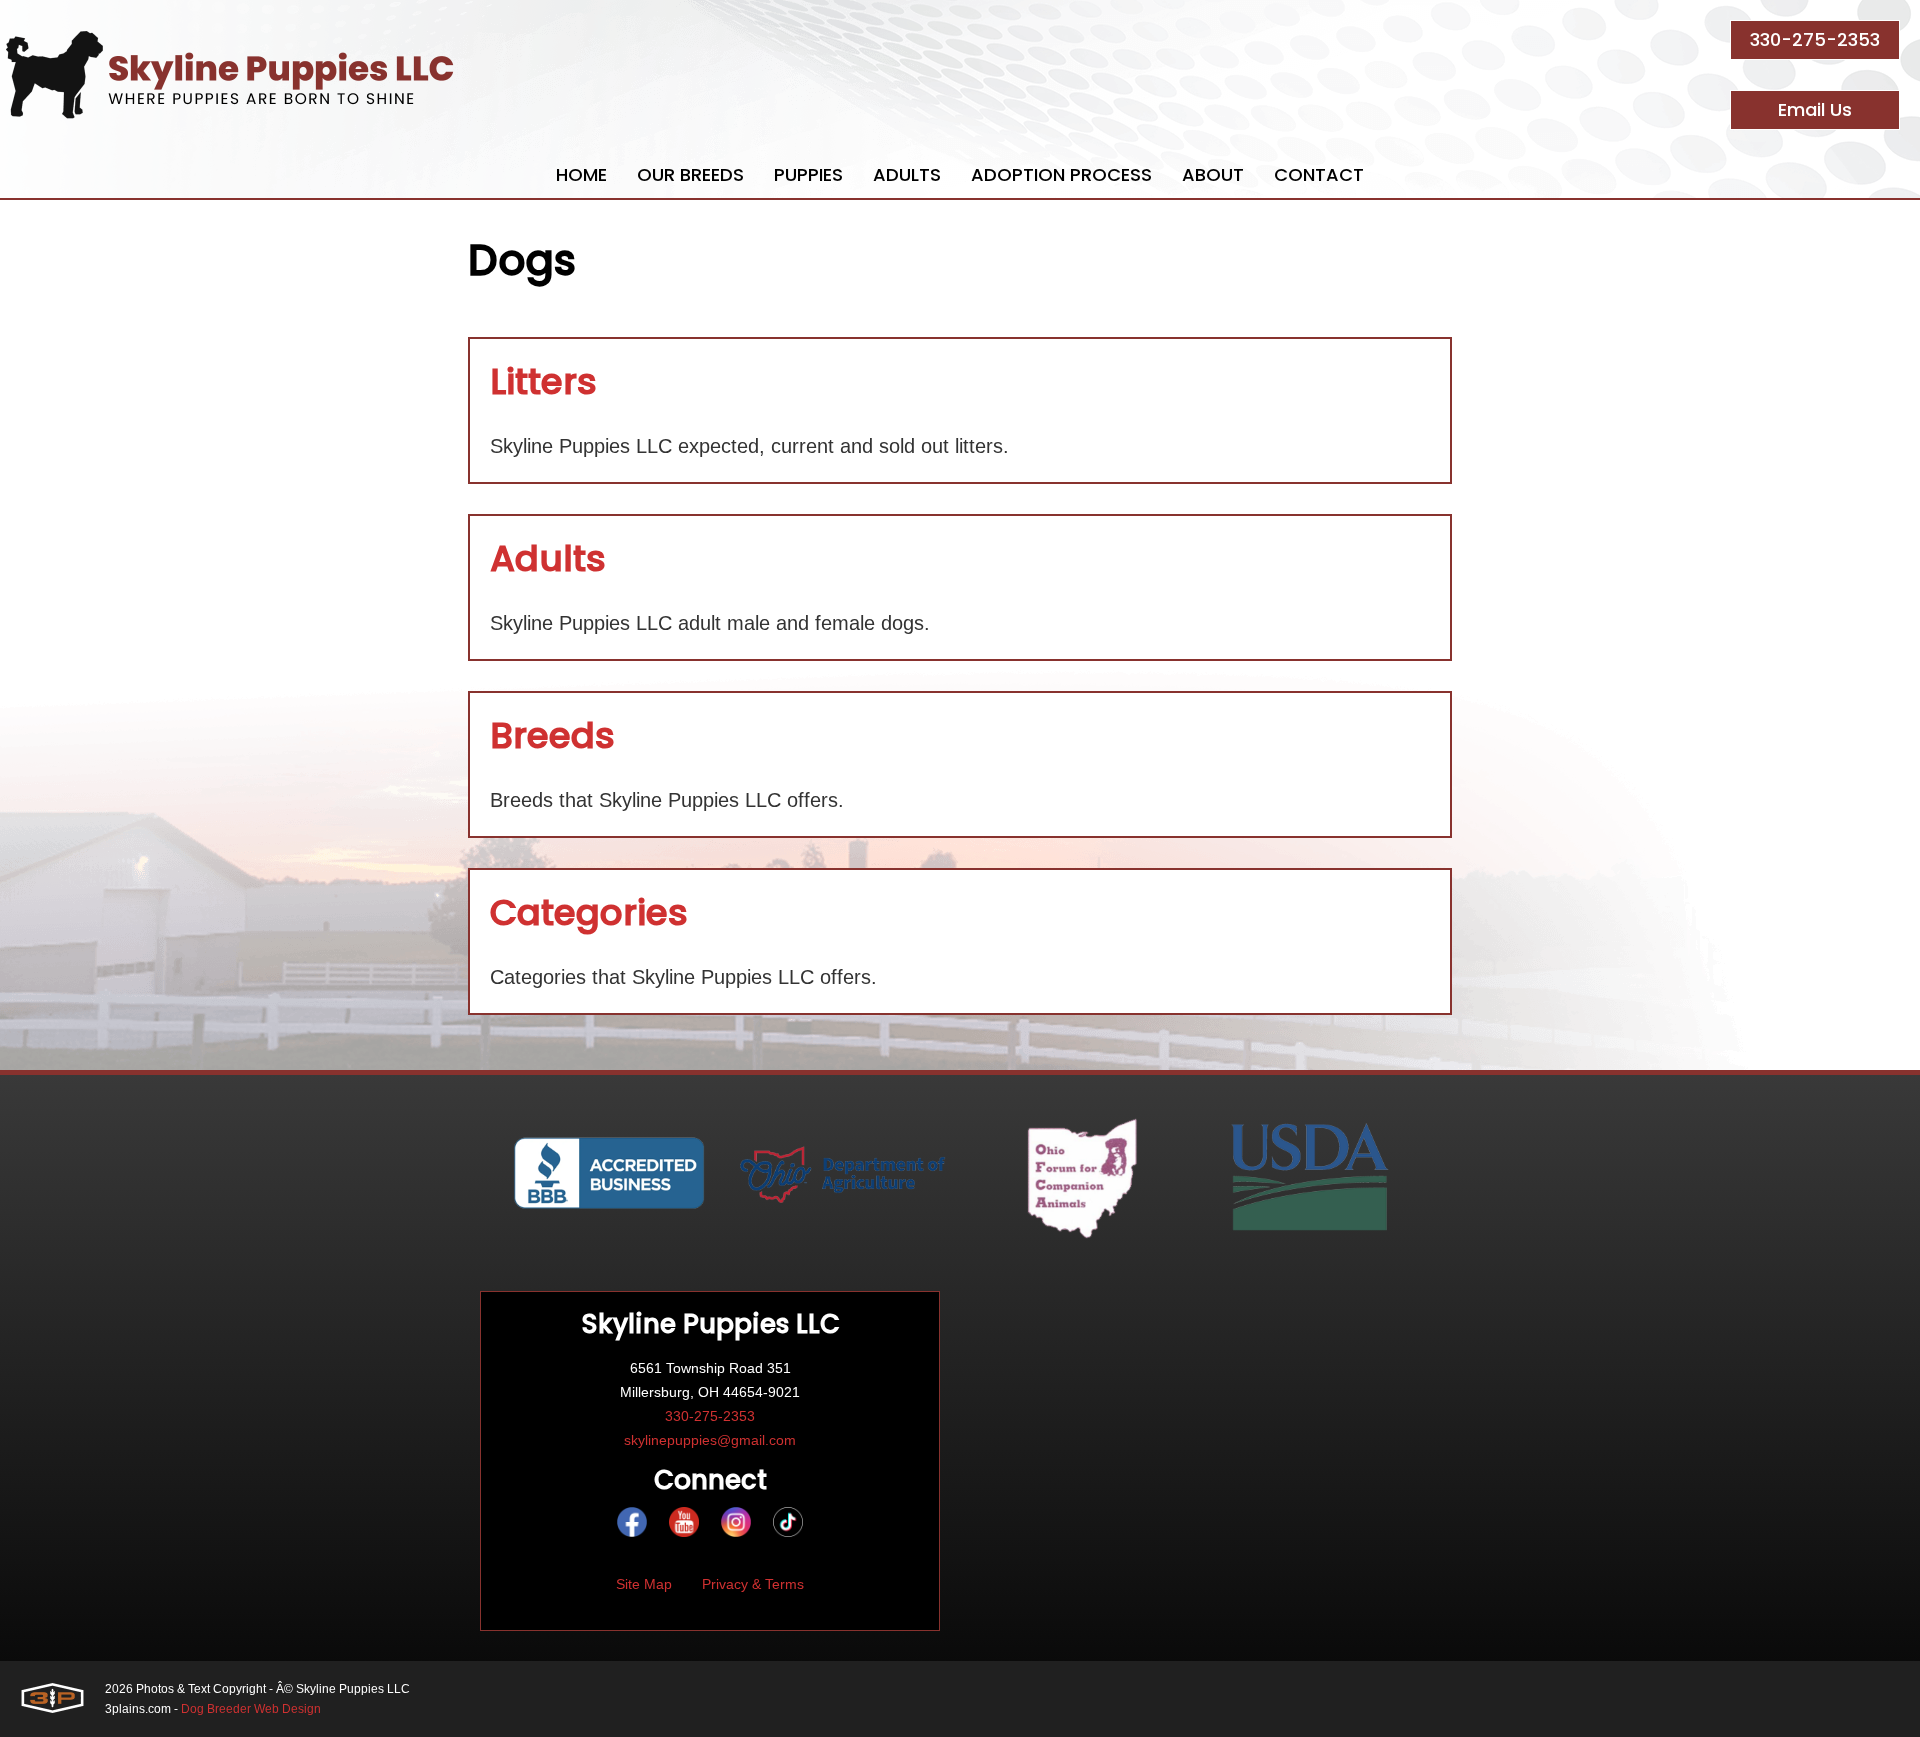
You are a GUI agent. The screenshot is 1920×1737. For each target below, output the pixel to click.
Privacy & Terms (753, 1584)
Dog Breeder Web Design (251, 1709)
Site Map (644, 1584)
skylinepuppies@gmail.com (710, 1440)
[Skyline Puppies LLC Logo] (230, 75)
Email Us (1815, 109)
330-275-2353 (1815, 39)
